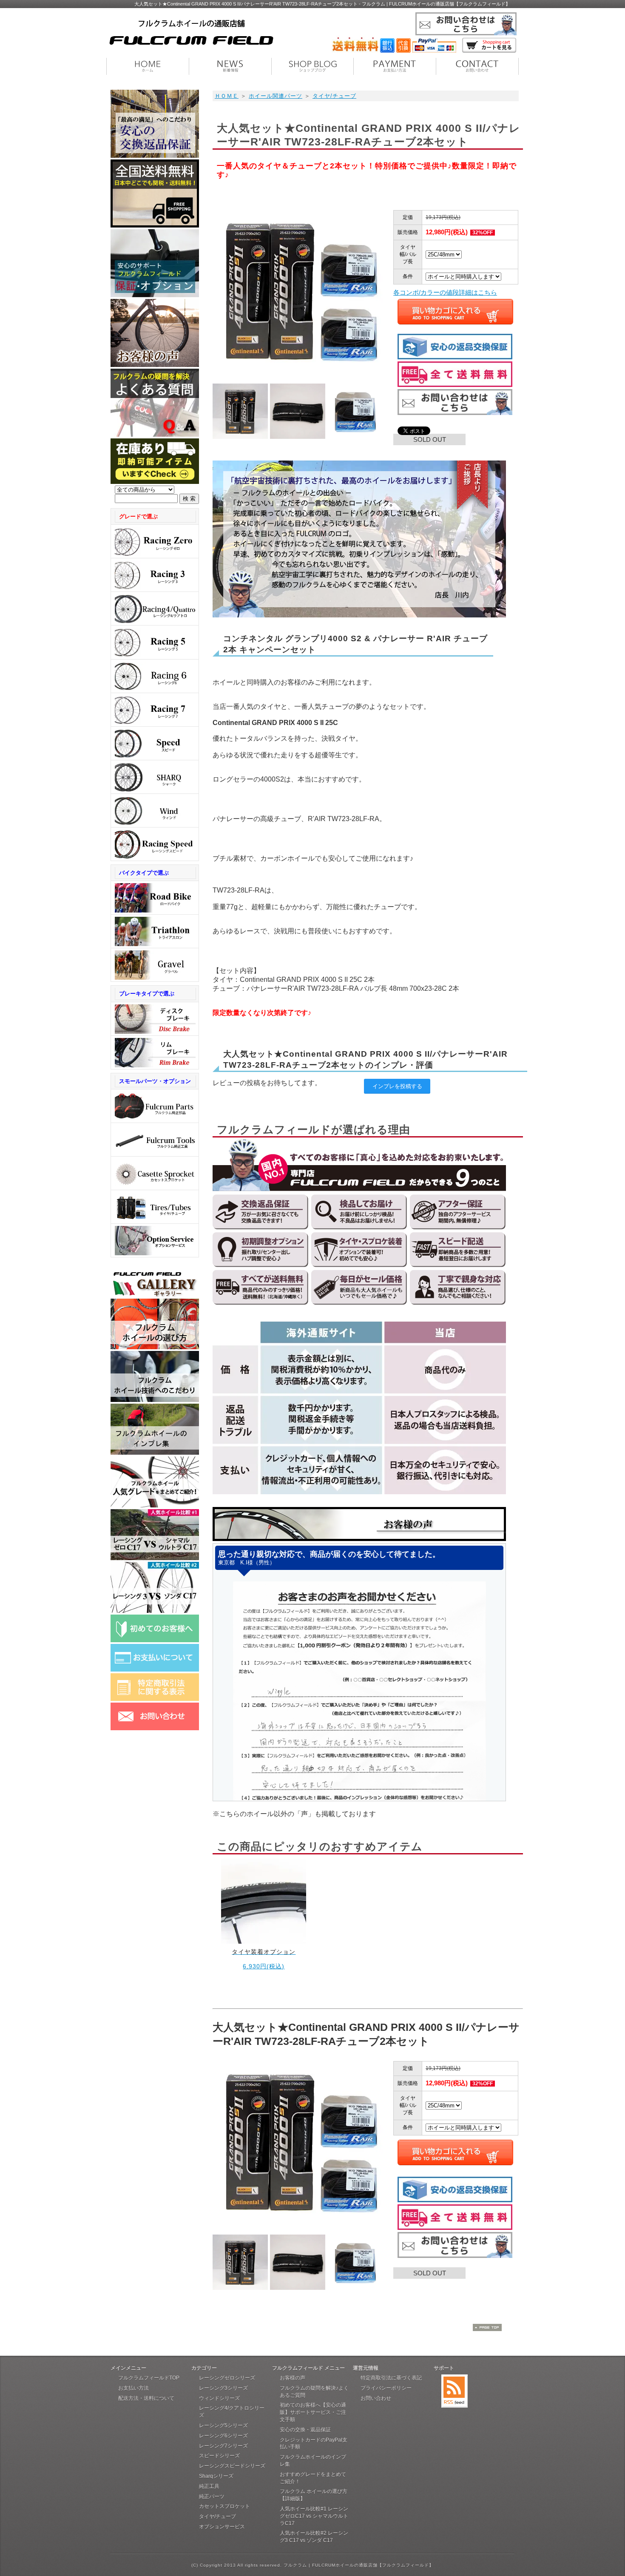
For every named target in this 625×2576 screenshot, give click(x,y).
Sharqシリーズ (216, 2476)
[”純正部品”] (155, 1106)
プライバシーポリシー (386, 2388)
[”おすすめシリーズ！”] (155, 744)
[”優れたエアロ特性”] (155, 609)
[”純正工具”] (155, 1140)
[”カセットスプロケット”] (155, 1173)
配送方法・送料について (146, 2398)
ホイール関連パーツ (276, 96)
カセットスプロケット (224, 2506)
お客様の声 (293, 2378)
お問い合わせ (376, 2398)
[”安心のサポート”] (155, 295)
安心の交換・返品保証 (305, 2430)
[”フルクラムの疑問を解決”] (155, 434)
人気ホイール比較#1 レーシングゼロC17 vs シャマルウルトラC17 (314, 2516)
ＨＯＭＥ (227, 96)
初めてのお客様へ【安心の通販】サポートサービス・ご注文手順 (313, 2412)
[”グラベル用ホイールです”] (155, 965)
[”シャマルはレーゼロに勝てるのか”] (155, 1558)
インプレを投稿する (397, 1086)
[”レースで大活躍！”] (155, 844)
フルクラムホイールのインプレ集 (313, 2461)
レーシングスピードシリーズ (232, 2466)
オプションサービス (222, 2527)
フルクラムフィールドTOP (149, 2378)
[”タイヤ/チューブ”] (155, 1207)
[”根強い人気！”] (155, 575)
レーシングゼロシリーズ (227, 2378)
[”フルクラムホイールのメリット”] (155, 1400)
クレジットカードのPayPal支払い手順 (314, 2444)
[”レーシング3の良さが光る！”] (155, 1611)
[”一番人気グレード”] (155, 542)
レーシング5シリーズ (223, 2425)
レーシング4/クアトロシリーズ (232, 2412)
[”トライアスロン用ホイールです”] (155, 931)
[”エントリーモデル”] (155, 710)
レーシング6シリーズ (223, 2436)
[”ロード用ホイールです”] (155, 898)
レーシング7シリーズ (223, 2446)
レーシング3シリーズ (223, 2388)
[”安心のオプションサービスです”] (155, 1241)
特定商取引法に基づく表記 (391, 2378)
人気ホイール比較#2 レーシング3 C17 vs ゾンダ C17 (314, 2537)
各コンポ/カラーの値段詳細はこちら (445, 292)
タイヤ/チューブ (334, 96)
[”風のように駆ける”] (155, 811)
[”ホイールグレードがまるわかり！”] (155, 1505)
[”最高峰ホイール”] (155, 777)
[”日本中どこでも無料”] (155, 225)
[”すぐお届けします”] (155, 482)
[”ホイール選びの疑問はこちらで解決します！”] (155, 1347)
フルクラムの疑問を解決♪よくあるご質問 (314, 2392)
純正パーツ (212, 2496)
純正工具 (209, 2486)
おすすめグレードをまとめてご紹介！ (313, 2478)
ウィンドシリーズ (219, 2398)
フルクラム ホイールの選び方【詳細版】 (314, 2495)
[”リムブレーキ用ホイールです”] (155, 1053)
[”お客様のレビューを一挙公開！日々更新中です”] (155, 1452)
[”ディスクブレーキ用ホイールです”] (155, 1019)
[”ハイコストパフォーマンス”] (155, 642)
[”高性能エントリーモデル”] (155, 676)
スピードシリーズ (219, 2456)
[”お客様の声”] (155, 365)
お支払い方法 (134, 2388)
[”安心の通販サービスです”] (155, 155)
